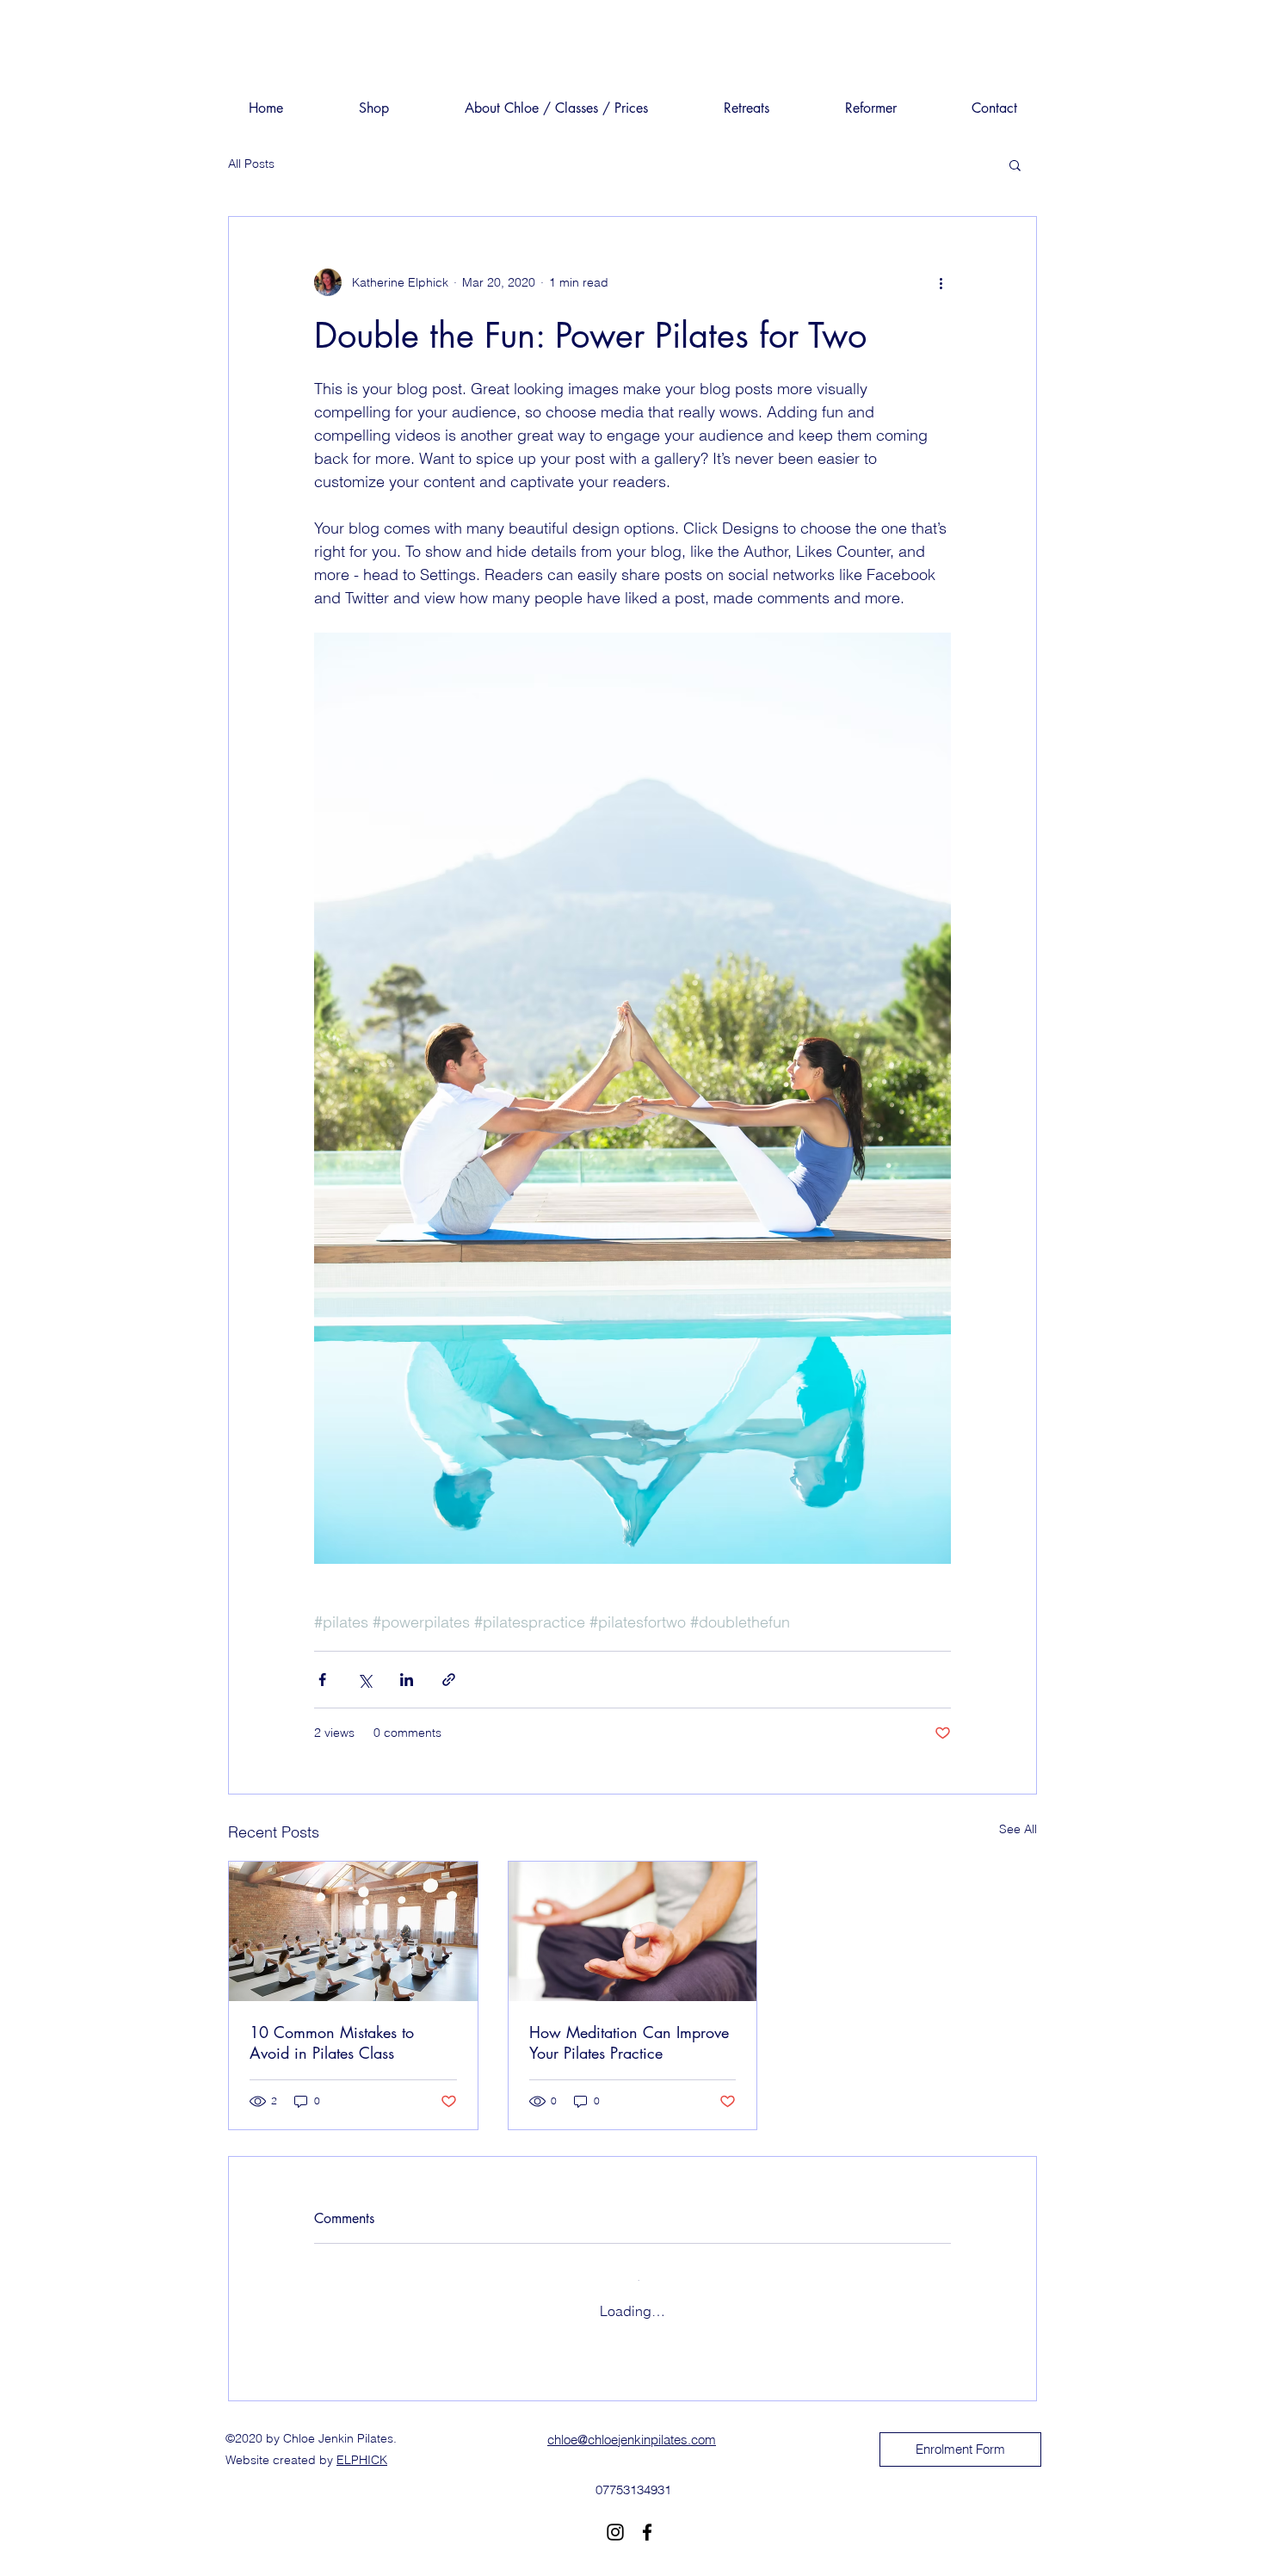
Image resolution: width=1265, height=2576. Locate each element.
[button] (1015, 164)
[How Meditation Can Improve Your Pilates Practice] (633, 1931)
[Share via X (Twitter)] (364, 1680)
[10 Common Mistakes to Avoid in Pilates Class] (353, 1931)
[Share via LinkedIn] (407, 1680)
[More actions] (941, 282)
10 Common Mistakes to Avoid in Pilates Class (332, 2042)
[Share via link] (449, 1680)
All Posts (251, 164)
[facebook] (647, 2516)
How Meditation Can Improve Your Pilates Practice (629, 2042)
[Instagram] (615, 2516)
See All (1018, 1829)
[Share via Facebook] (322, 1680)
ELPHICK (362, 2443)
